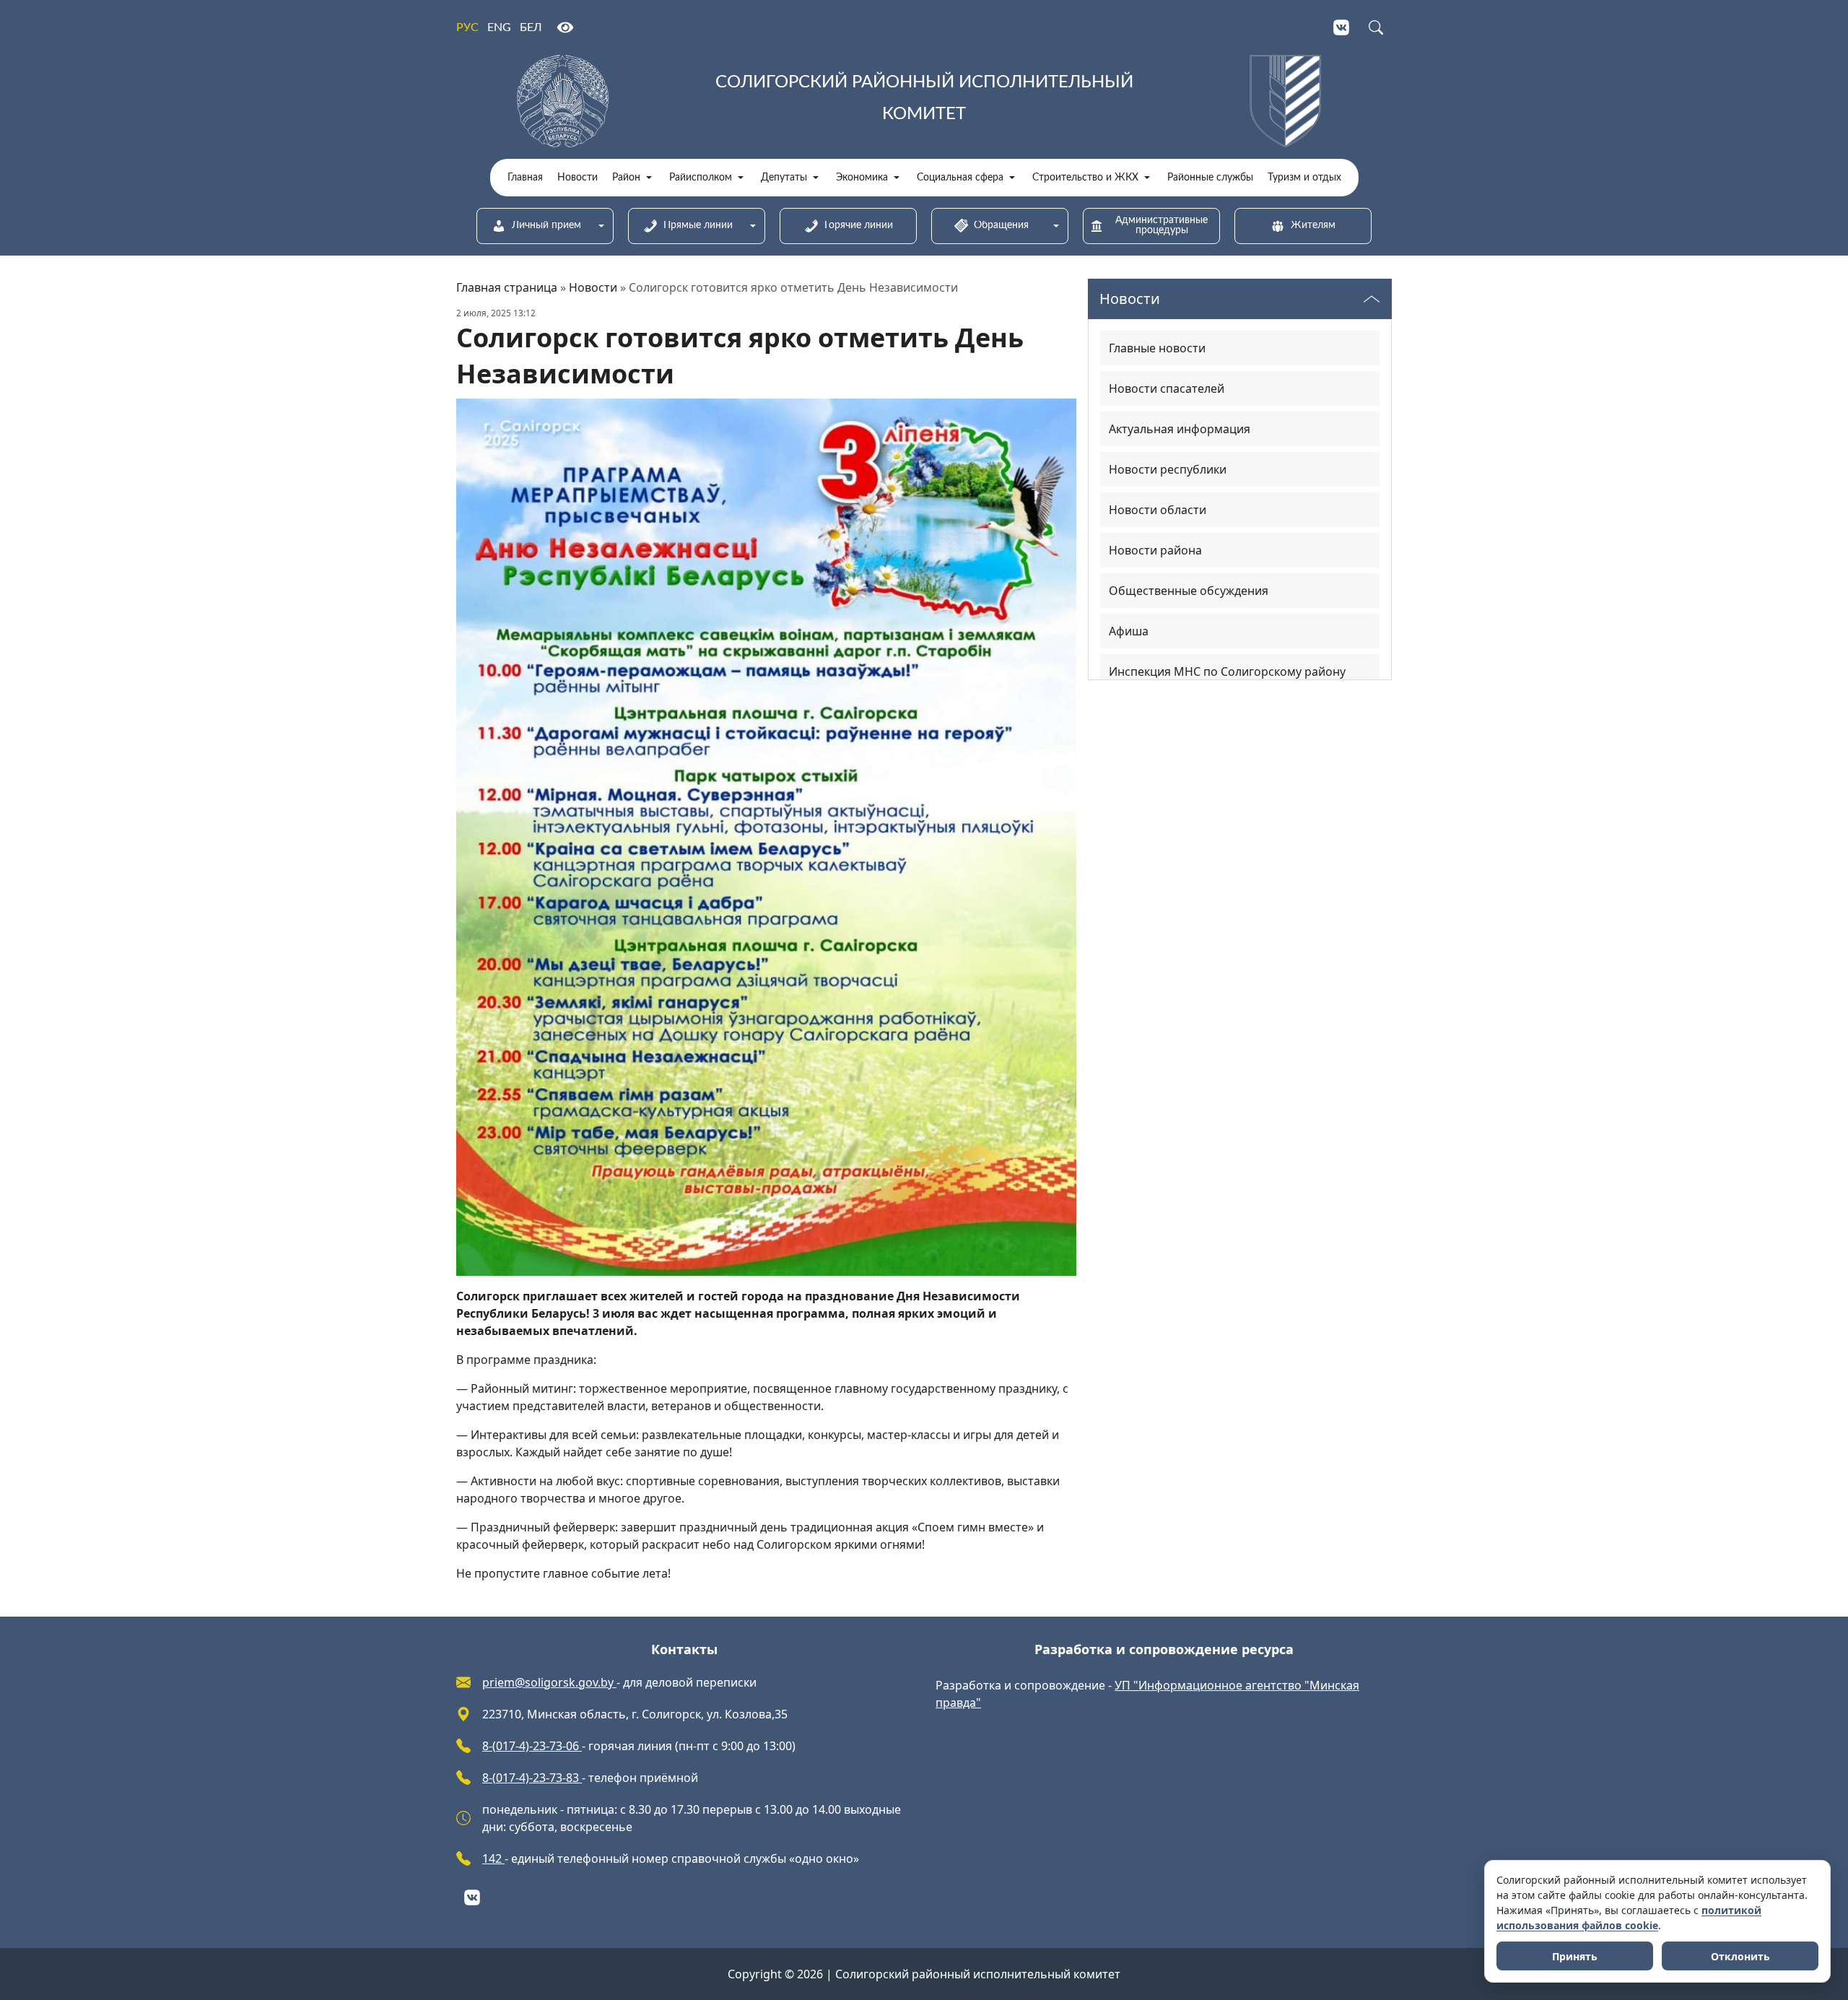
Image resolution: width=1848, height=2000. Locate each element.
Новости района (1155, 550)
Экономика (862, 178)
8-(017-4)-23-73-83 (532, 1778)
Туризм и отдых (1304, 178)
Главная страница (507, 287)
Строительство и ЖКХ (1085, 178)
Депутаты (784, 178)
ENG (499, 27)
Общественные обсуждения (1189, 591)
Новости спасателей (1167, 388)
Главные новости (1157, 348)
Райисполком (701, 178)
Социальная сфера (960, 178)
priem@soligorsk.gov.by (549, 1682)
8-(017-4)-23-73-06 (532, 1746)
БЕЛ (531, 27)
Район (626, 178)
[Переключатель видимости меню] (1372, 299)
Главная (525, 178)
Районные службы (1210, 178)
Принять (1575, 1956)
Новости (577, 178)
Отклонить (1740, 1956)
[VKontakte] (1341, 27)
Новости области (1158, 510)
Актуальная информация (1180, 429)
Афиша (1129, 631)
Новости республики (1168, 469)
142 (493, 1858)
